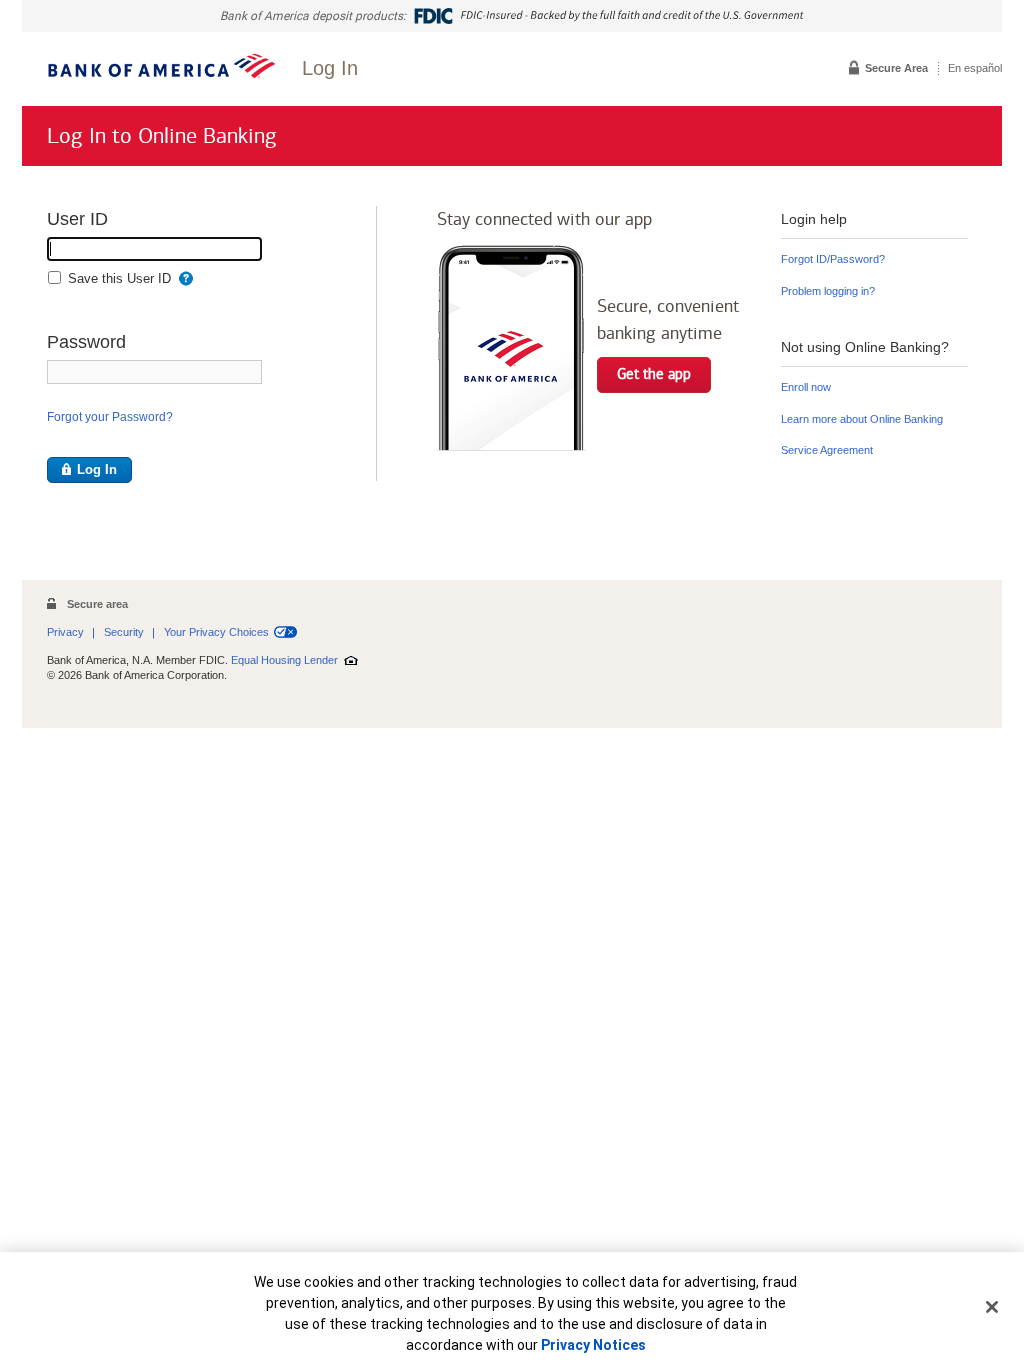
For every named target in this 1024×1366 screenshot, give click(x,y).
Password (86, 346)
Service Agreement (827, 450)
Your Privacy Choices (216, 632)
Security (124, 632)
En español (975, 68)
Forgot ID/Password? (833, 259)
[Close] (992, 1307)
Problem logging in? (828, 291)
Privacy (65, 632)
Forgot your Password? (110, 417)
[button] (89, 470)
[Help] (186, 279)
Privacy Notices (593, 1345)
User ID (77, 223)
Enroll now (806, 388)
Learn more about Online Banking (862, 419)
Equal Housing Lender (284, 660)
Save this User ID (119, 278)
